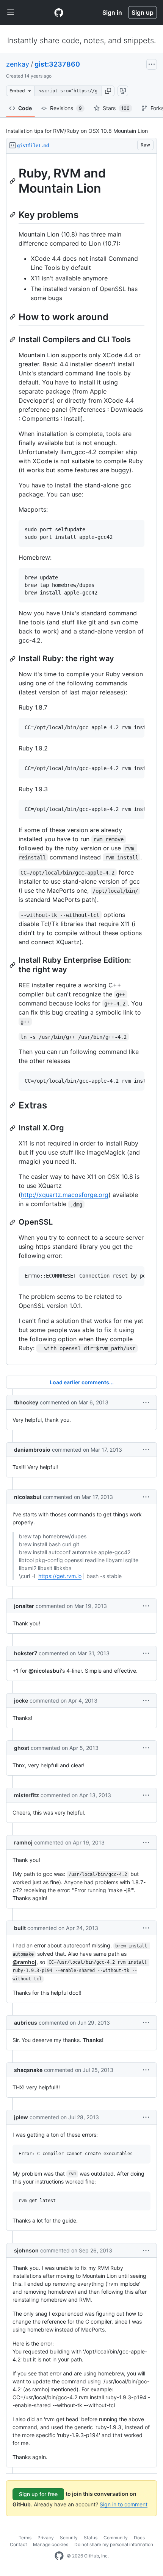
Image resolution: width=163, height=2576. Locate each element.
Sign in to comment (124, 2504)
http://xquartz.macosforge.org (65, 1195)
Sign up (143, 12)
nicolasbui (28, 1497)
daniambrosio (32, 1450)
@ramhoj (24, 1962)
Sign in (112, 12)
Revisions (66, 108)
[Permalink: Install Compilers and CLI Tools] (13, 339)
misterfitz (27, 1795)
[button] (108, 91)
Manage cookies (51, 2544)
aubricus (26, 2023)
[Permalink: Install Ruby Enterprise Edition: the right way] (13, 965)
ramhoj (23, 1842)
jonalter (24, 1606)
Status (91, 2538)
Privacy (46, 2538)
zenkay (18, 64)
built (20, 1928)
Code (25, 108)
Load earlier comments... (82, 1382)
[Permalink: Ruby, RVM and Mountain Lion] (13, 181)
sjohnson (26, 2250)
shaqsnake (28, 2070)
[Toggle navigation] (11, 12)
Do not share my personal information (114, 2544)
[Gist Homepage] (59, 12)
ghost (22, 1748)
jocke (21, 1700)
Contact (18, 2544)
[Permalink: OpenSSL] (13, 1222)
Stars (116, 108)
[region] (81, 759)
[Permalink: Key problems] (13, 215)
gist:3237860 (57, 64)
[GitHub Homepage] (59, 2556)
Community (116, 2538)
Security (69, 2538)
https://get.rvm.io (60, 1576)
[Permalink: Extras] (13, 1105)
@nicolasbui (45, 1671)
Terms (25, 2538)
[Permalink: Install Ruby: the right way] (13, 659)
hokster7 (26, 1653)
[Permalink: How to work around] (13, 317)
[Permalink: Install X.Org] (13, 1128)
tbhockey (26, 1402)
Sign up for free (38, 2494)
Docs (139, 2538)
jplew (21, 2117)
